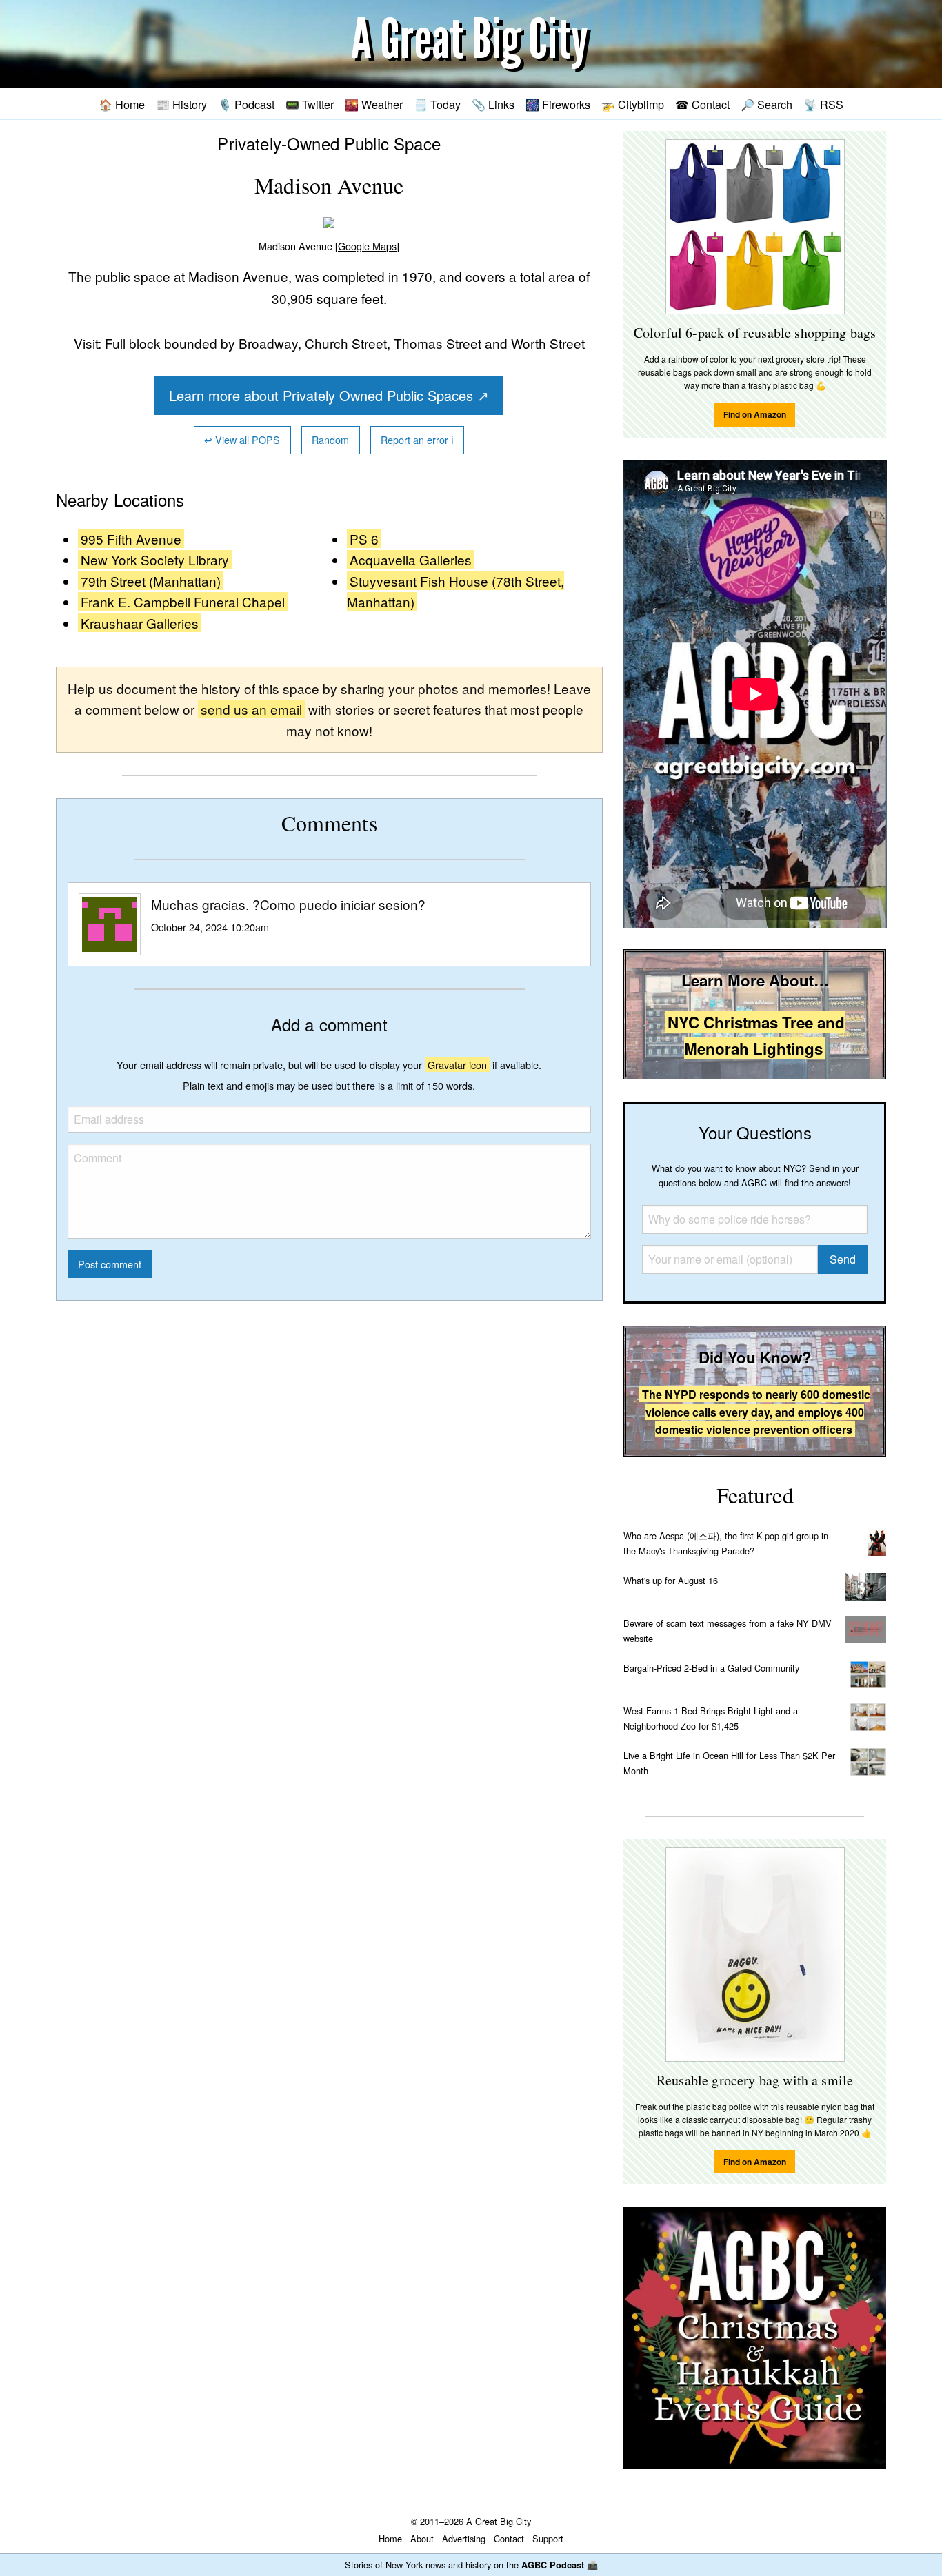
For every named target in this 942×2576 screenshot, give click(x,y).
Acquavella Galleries (411, 559)
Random (330, 439)
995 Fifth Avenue (131, 539)
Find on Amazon (755, 414)
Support (548, 2538)
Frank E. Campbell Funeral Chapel (183, 601)
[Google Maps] (367, 246)
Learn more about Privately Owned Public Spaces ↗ (329, 395)
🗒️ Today (437, 104)
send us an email (251, 709)
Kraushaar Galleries (140, 623)
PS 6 (364, 539)
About (422, 2538)
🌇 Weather (374, 104)
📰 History (181, 104)
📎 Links (493, 104)
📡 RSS (823, 104)
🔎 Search (766, 104)
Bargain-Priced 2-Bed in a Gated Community (711, 1668)
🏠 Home (122, 104)
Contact (509, 2538)
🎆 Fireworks (558, 104)
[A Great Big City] (471, 44)
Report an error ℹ (417, 439)
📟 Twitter (310, 104)
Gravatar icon (457, 1065)
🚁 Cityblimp (633, 104)
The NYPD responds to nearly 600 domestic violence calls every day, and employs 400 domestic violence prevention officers (756, 1412)
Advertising (464, 2538)
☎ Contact (702, 104)
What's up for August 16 (671, 1580)
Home (390, 2538)
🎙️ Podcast (246, 104)
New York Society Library (155, 559)
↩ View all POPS (242, 439)
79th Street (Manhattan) (151, 581)
